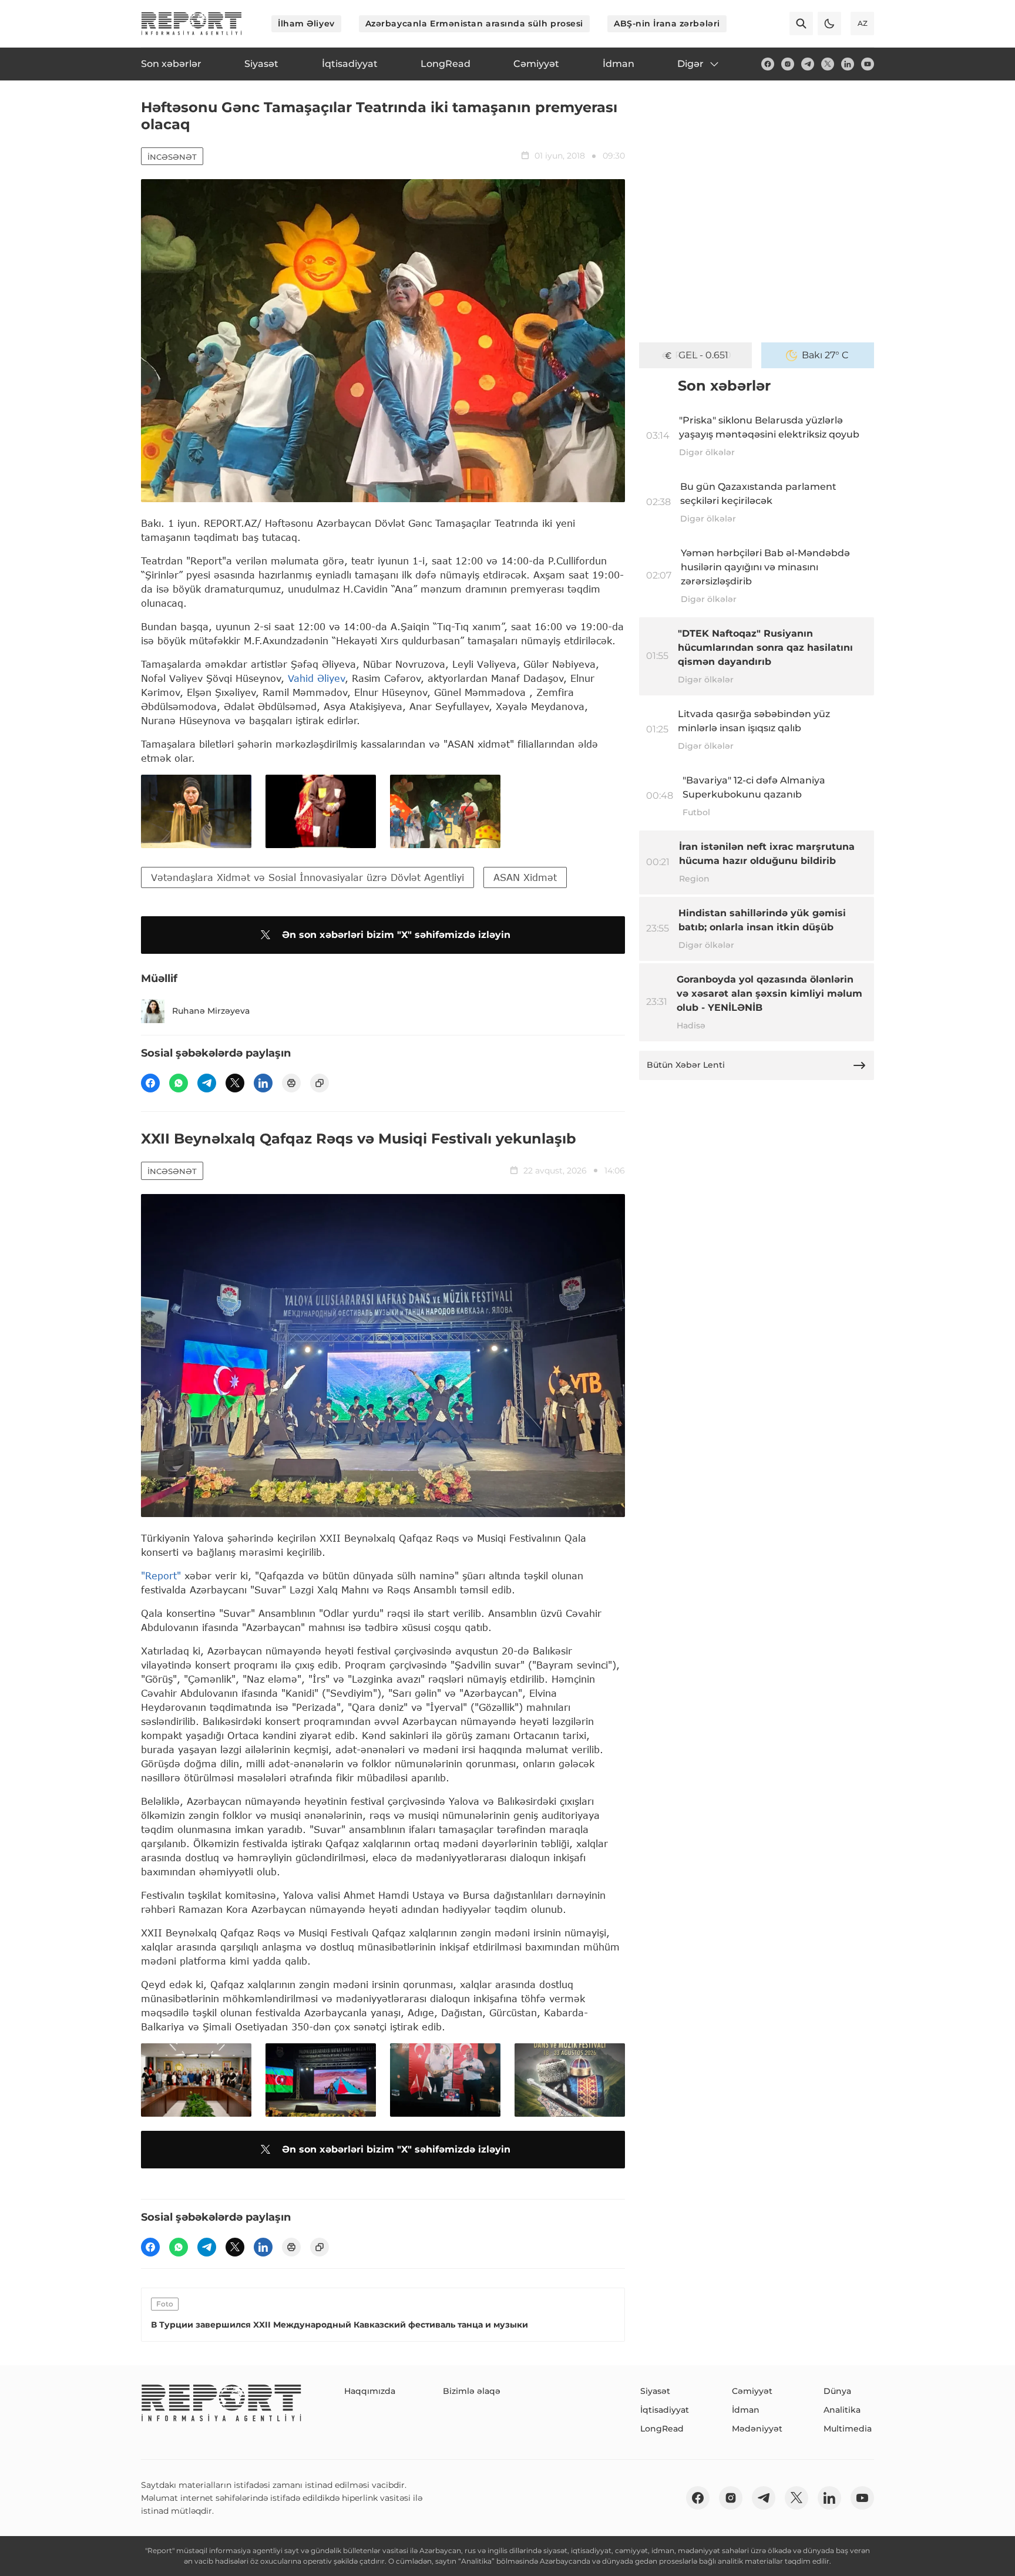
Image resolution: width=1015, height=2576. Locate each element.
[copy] (320, 1083)
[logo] (191, 23)
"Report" (161, 1575)
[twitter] (828, 64)
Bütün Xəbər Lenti (686, 1065)
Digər (690, 64)
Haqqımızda (370, 2391)
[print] (291, 1083)
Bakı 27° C (825, 355)
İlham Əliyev (306, 23)
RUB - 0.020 (703, 355)
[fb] (768, 64)
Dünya (837, 2391)
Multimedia (848, 2429)
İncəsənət (172, 157)
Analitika (842, 2410)
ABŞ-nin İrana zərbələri (667, 23)
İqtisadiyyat (665, 2410)
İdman (746, 2410)
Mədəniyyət (757, 2429)
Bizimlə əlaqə (472, 2391)
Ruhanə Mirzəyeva (211, 1011)
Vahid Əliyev (316, 678)
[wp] (179, 1083)
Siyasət (655, 2391)
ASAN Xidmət (525, 877)
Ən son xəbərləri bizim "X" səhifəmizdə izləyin (396, 935)
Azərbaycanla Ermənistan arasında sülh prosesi (474, 23)
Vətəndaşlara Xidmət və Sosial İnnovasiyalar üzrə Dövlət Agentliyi (307, 877)
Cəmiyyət (752, 2391)
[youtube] (868, 64)
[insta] (788, 64)
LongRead (662, 2429)
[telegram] (808, 64)
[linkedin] (848, 64)
